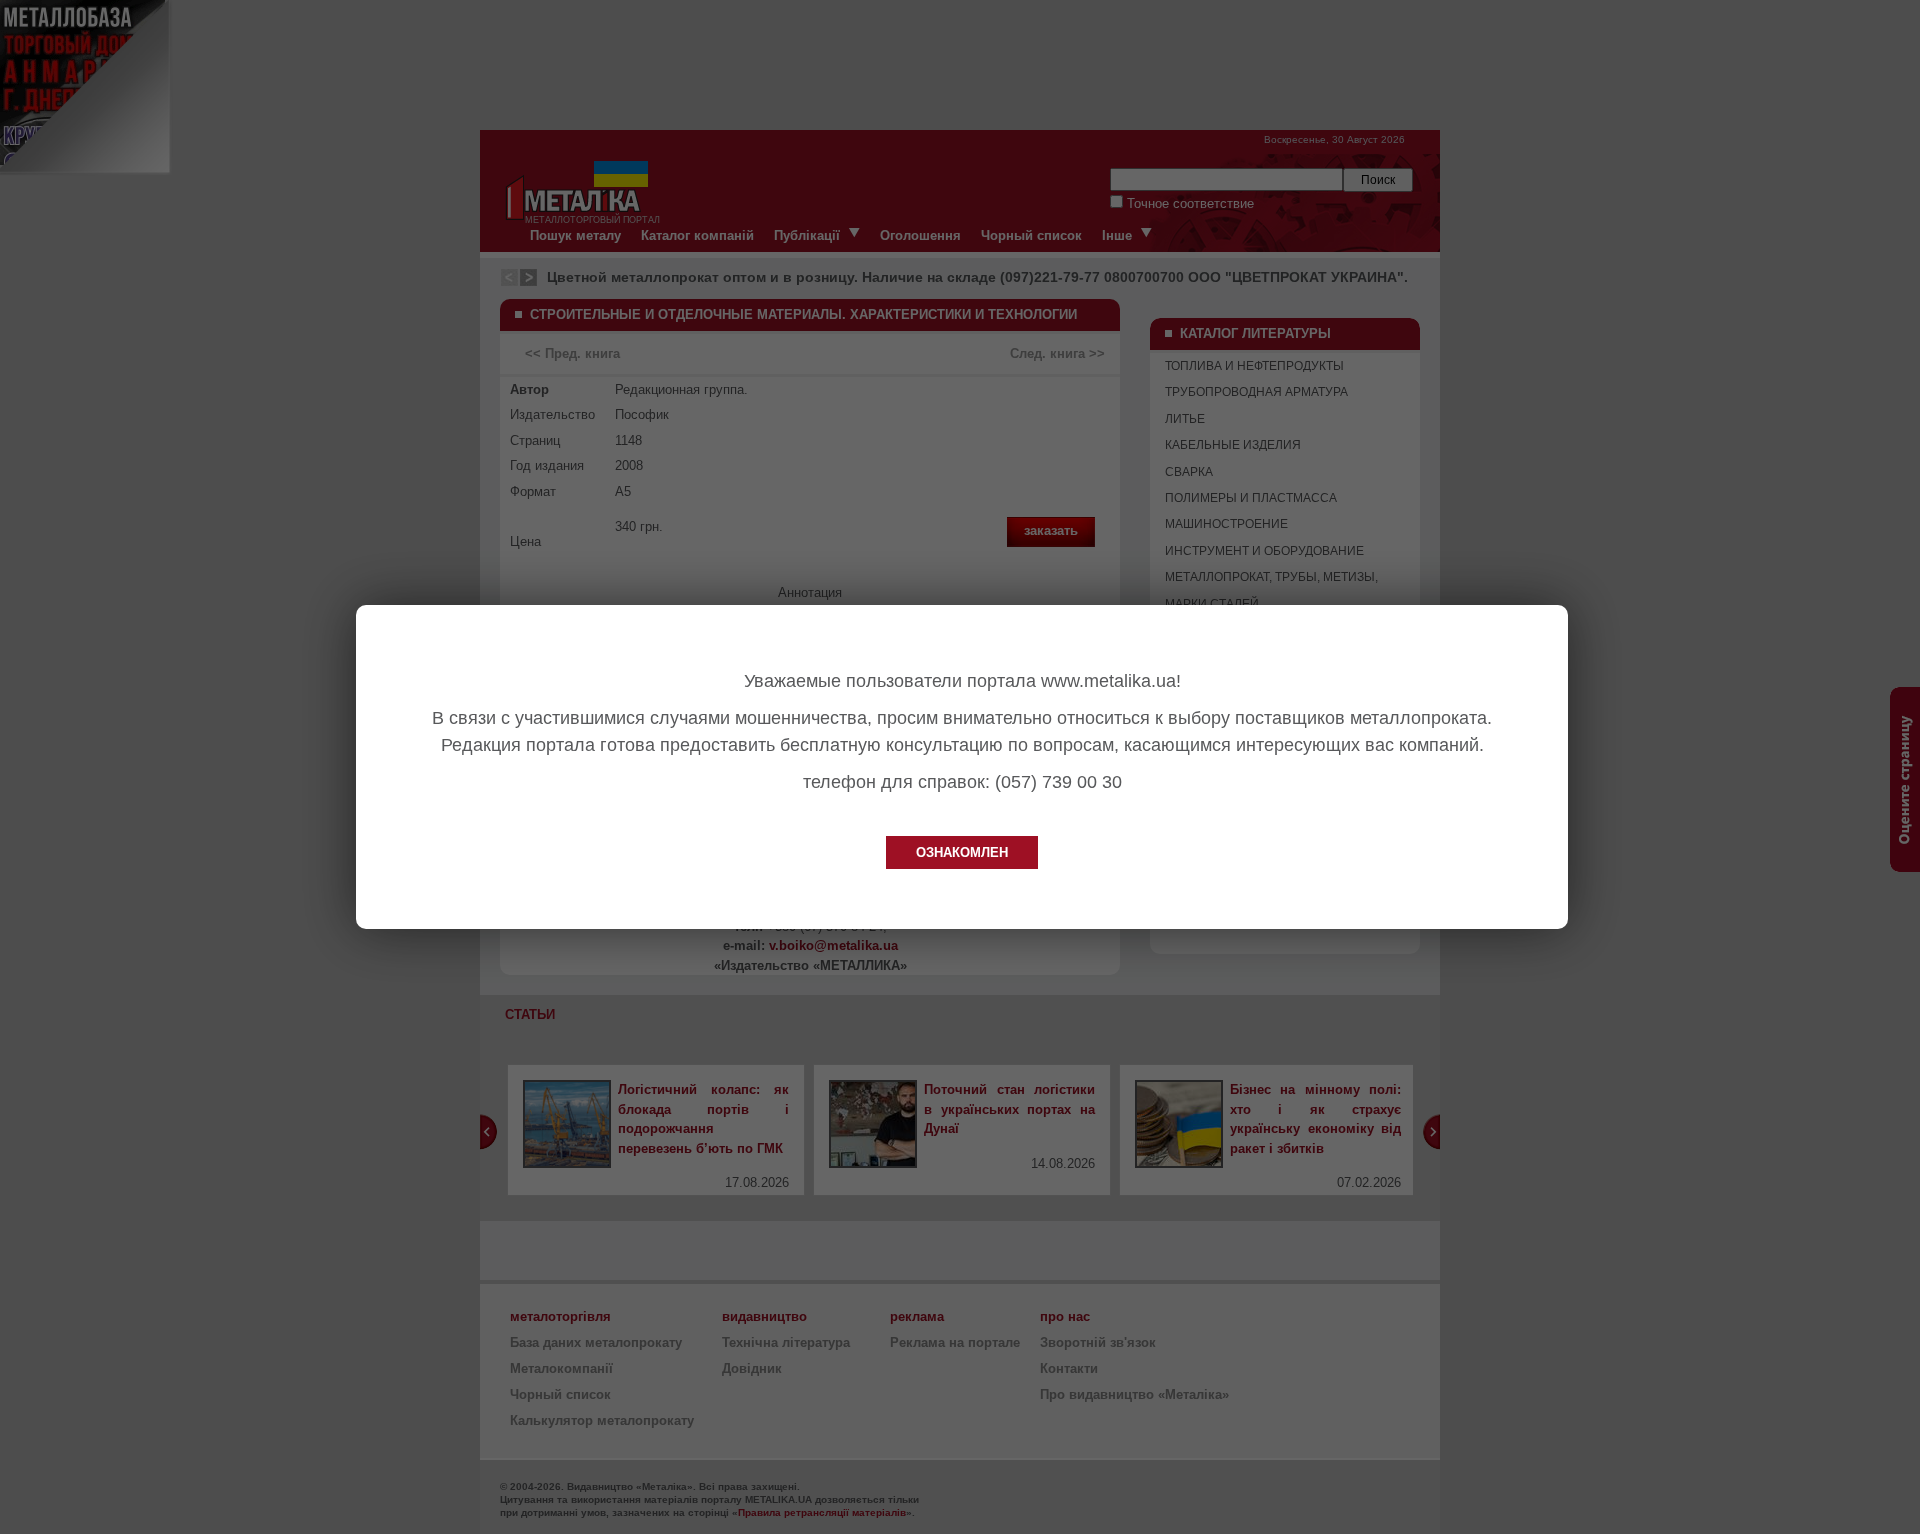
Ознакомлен (962, 852)
